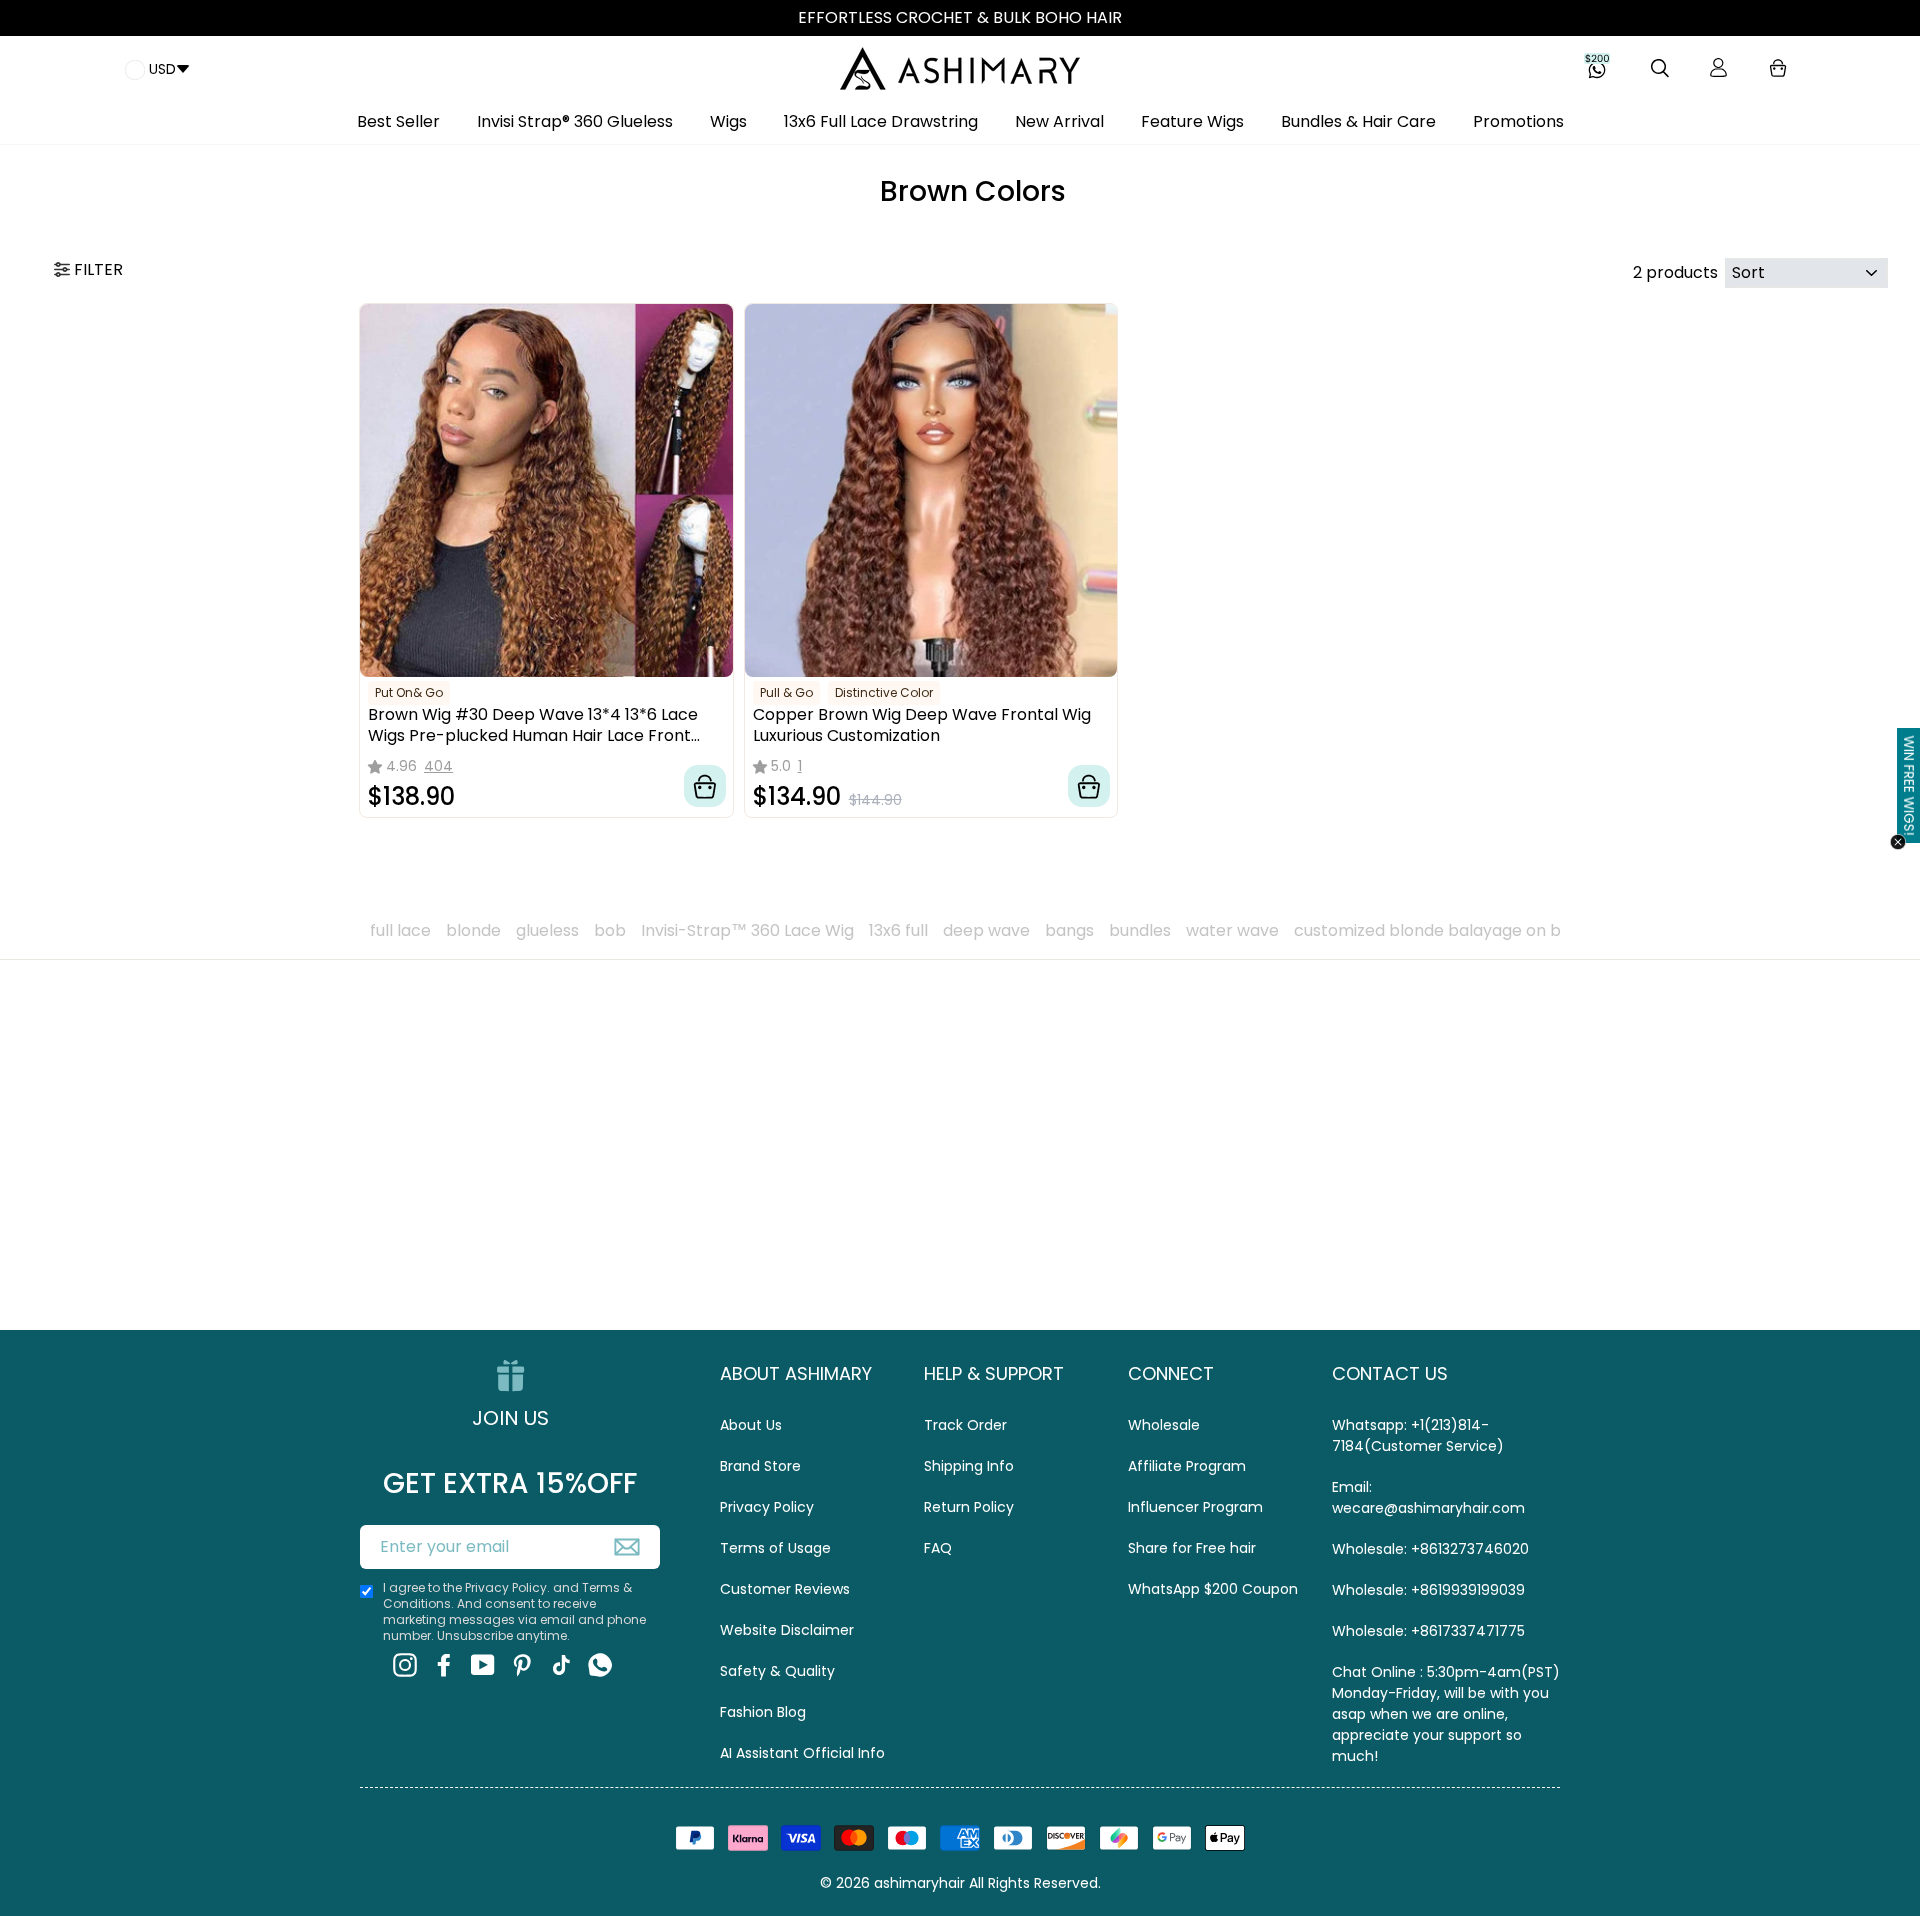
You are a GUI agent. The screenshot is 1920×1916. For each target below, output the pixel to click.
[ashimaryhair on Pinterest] (522, 1665)
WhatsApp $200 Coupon (1213, 1589)
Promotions (1518, 121)
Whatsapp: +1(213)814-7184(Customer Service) (1418, 1435)
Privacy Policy (767, 1507)
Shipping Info (969, 1466)
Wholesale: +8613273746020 (1430, 1549)
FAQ (938, 1548)
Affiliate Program (1187, 1466)
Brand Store (760, 1466)
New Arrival (1059, 121)
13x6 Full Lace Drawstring (881, 121)
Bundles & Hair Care (1358, 121)
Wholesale (1164, 1425)
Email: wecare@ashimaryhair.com (1428, 1497)
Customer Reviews (785, 1589)
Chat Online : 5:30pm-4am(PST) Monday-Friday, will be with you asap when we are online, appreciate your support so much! (1446, 1714)
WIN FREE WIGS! (1909, 785)
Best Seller (398, 121)
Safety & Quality (777, 1671)
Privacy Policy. (507, 1587)
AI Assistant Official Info (802, 1753)
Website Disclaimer (787, 1630)
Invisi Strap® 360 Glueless (575, 121)
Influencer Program (1195, 1507)
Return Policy (969, 1507)
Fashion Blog (763, 1712)
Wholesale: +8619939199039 (1428, 1590)
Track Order (965, 1425)
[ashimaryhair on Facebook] (444, 1665)
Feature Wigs (1192, 121)
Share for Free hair (1192, 1548)
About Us (751, 1425)
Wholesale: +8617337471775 (1428, 1631)
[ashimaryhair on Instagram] (405, 1665)
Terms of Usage (775, 1548)
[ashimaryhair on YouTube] (483, 1665)
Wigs (728, 121)
